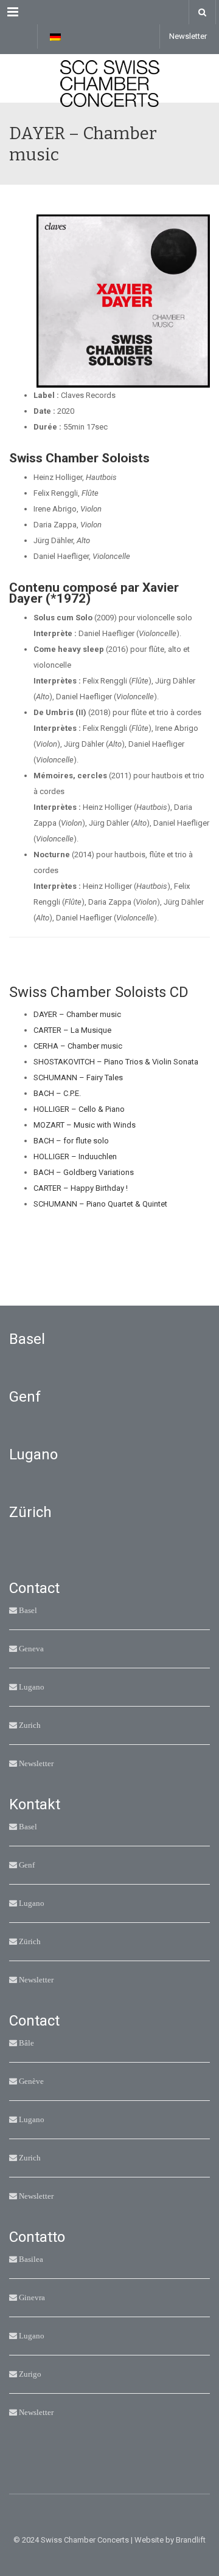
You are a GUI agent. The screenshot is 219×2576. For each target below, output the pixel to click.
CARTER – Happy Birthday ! (81, 1188)
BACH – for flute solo (71, 1141)
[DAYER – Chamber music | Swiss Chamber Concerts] (109, 78)
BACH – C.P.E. (57, 1093)
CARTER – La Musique (72, 1030)
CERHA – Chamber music (78, 1046)
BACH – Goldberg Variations (84, 1172)
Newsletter (188, 36)
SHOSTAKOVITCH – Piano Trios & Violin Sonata (116, 1062)
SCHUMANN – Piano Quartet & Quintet (100, 1204)
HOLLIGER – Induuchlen (75, 1156)
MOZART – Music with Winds (85, 1125)
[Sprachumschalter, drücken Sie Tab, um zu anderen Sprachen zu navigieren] (55, 36)
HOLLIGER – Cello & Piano (79, 1109)
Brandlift (191, 2540)
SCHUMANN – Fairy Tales (78, 1077)
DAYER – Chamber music (77, 1014)
